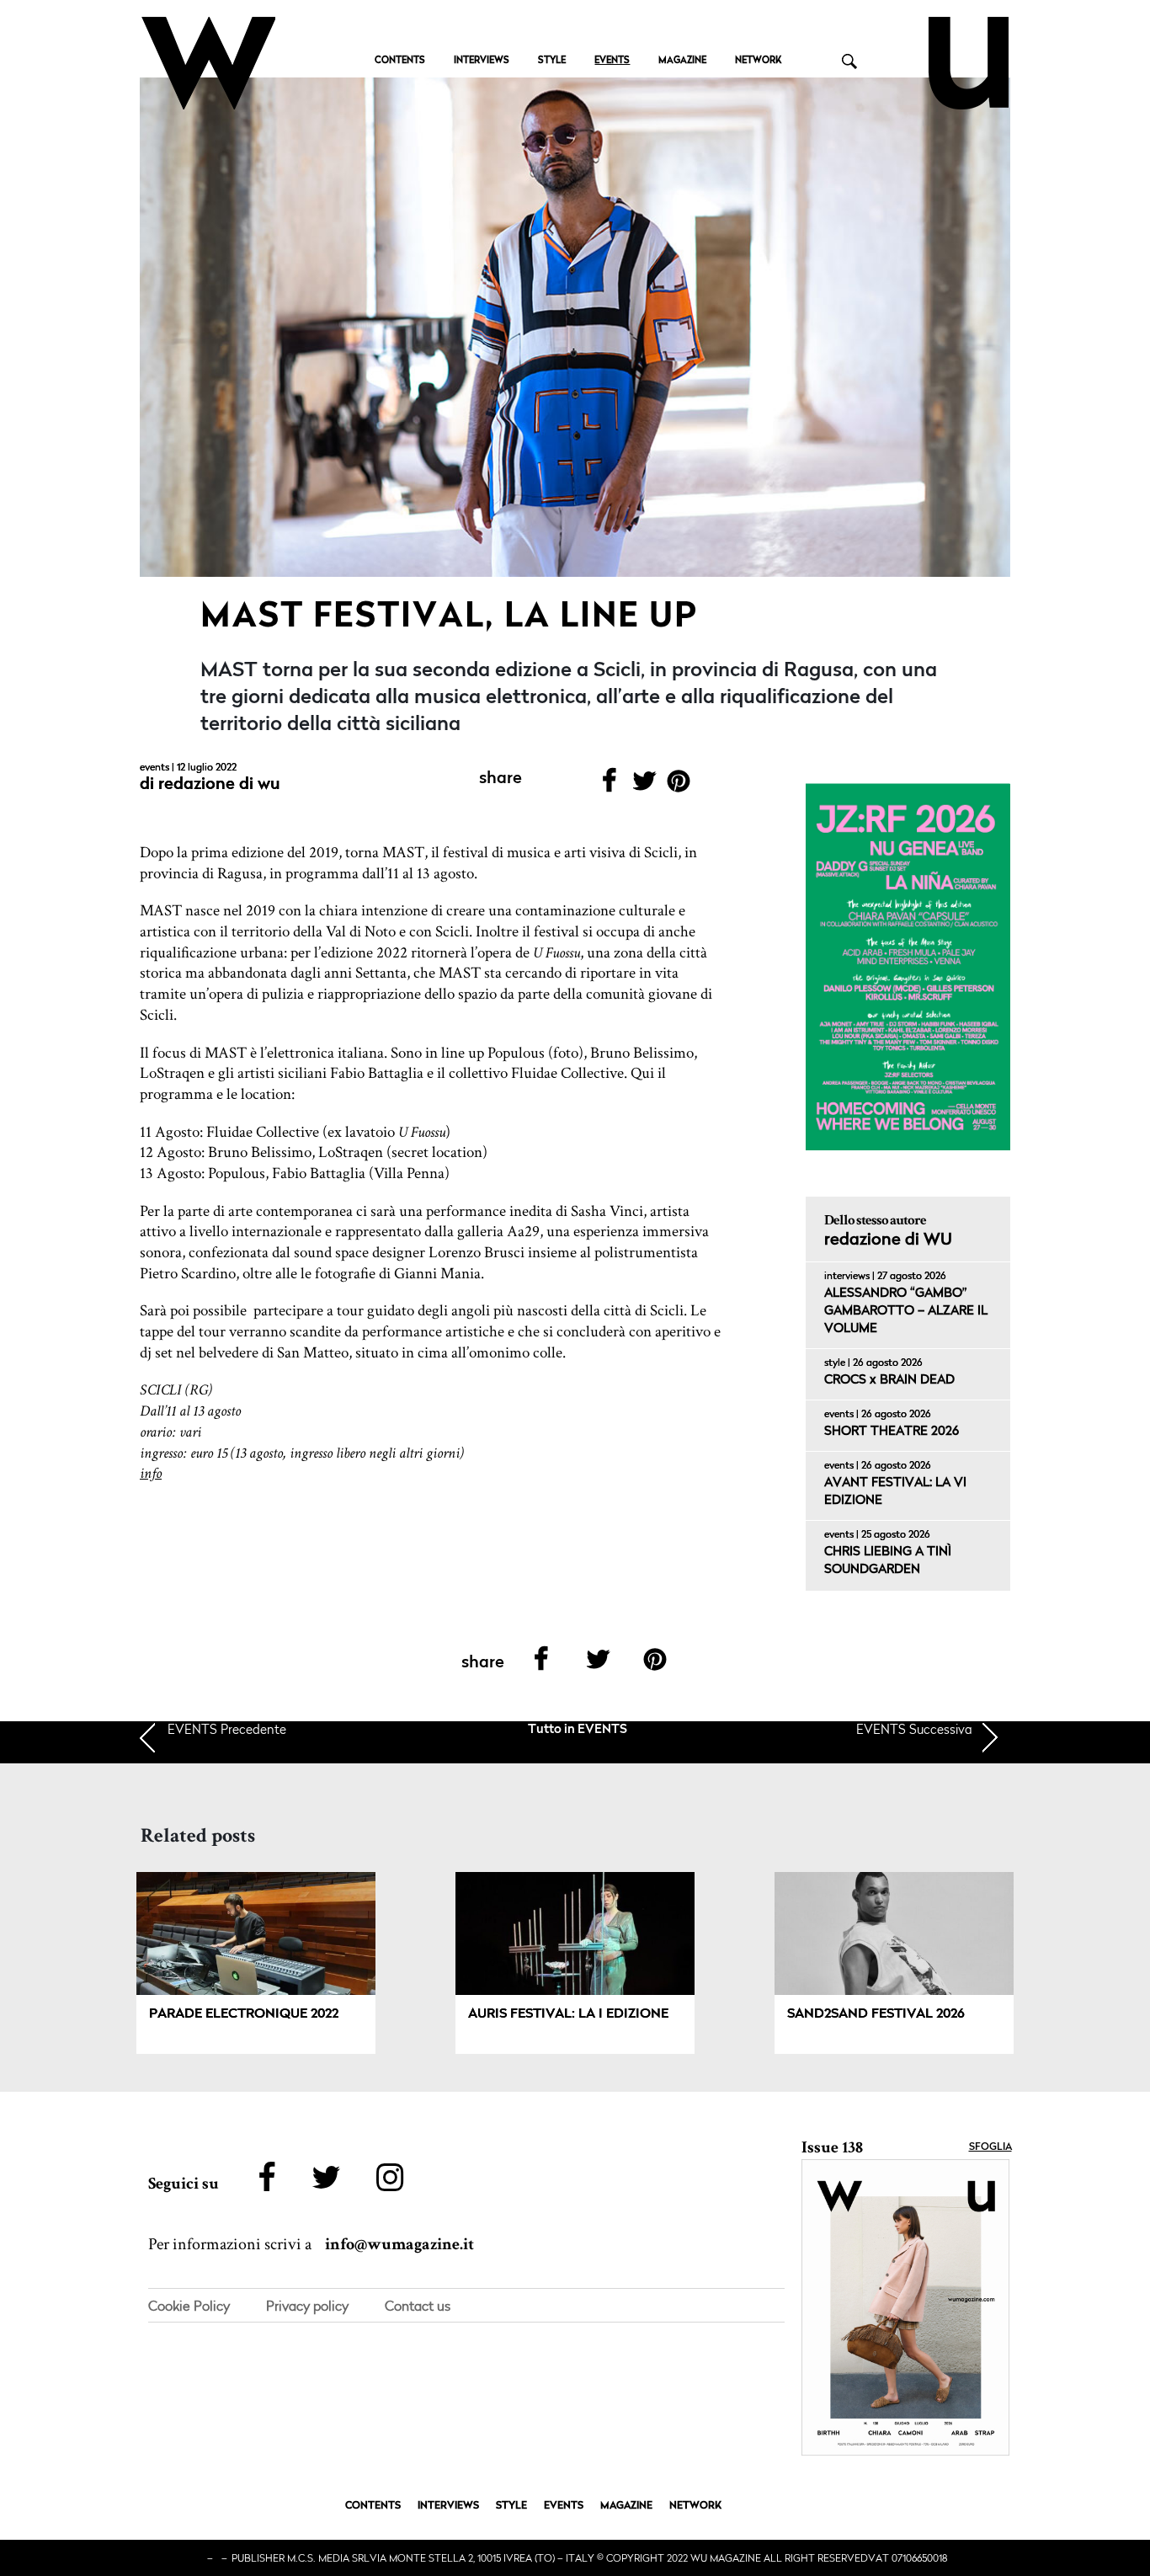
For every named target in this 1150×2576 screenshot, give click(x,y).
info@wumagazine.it (399, 2244)
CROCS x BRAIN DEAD (889, 1381)
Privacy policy (307, 2306)
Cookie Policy (189, 2306)
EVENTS (612, 61)
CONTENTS (400, 61)
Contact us (418, 2306)
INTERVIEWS (482, 61)
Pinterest (679, 786)
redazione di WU (219, 785)
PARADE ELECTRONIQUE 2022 (244, 2014)
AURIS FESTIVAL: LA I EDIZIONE (568, 2014)
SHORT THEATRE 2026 (892, 1432)
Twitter (644, 786)
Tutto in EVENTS (578, 1730)
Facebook (609, 786)
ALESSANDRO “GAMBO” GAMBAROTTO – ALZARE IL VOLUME (906, 1312)
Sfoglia (990, 2147)
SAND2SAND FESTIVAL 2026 (876, 2014)
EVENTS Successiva (914, 1729)
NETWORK (758, 61)
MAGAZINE (682, 61)
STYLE (552, 61)
